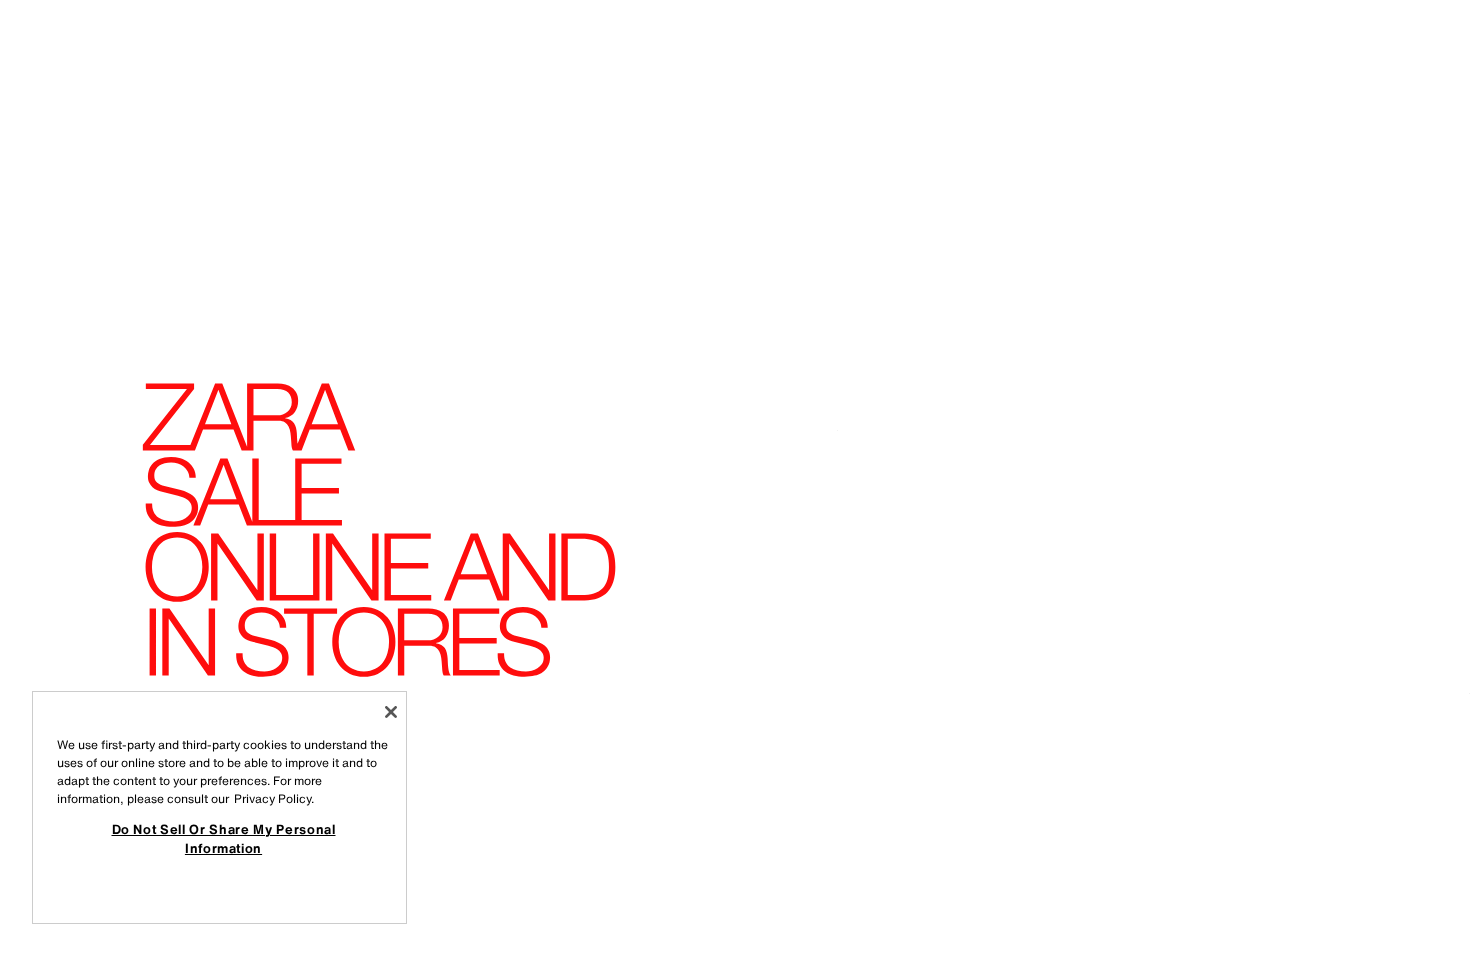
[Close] (391, 712)
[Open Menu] (72, 46)
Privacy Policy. (274, 798)
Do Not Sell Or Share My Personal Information (224, 838)
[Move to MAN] (1414, 888)
